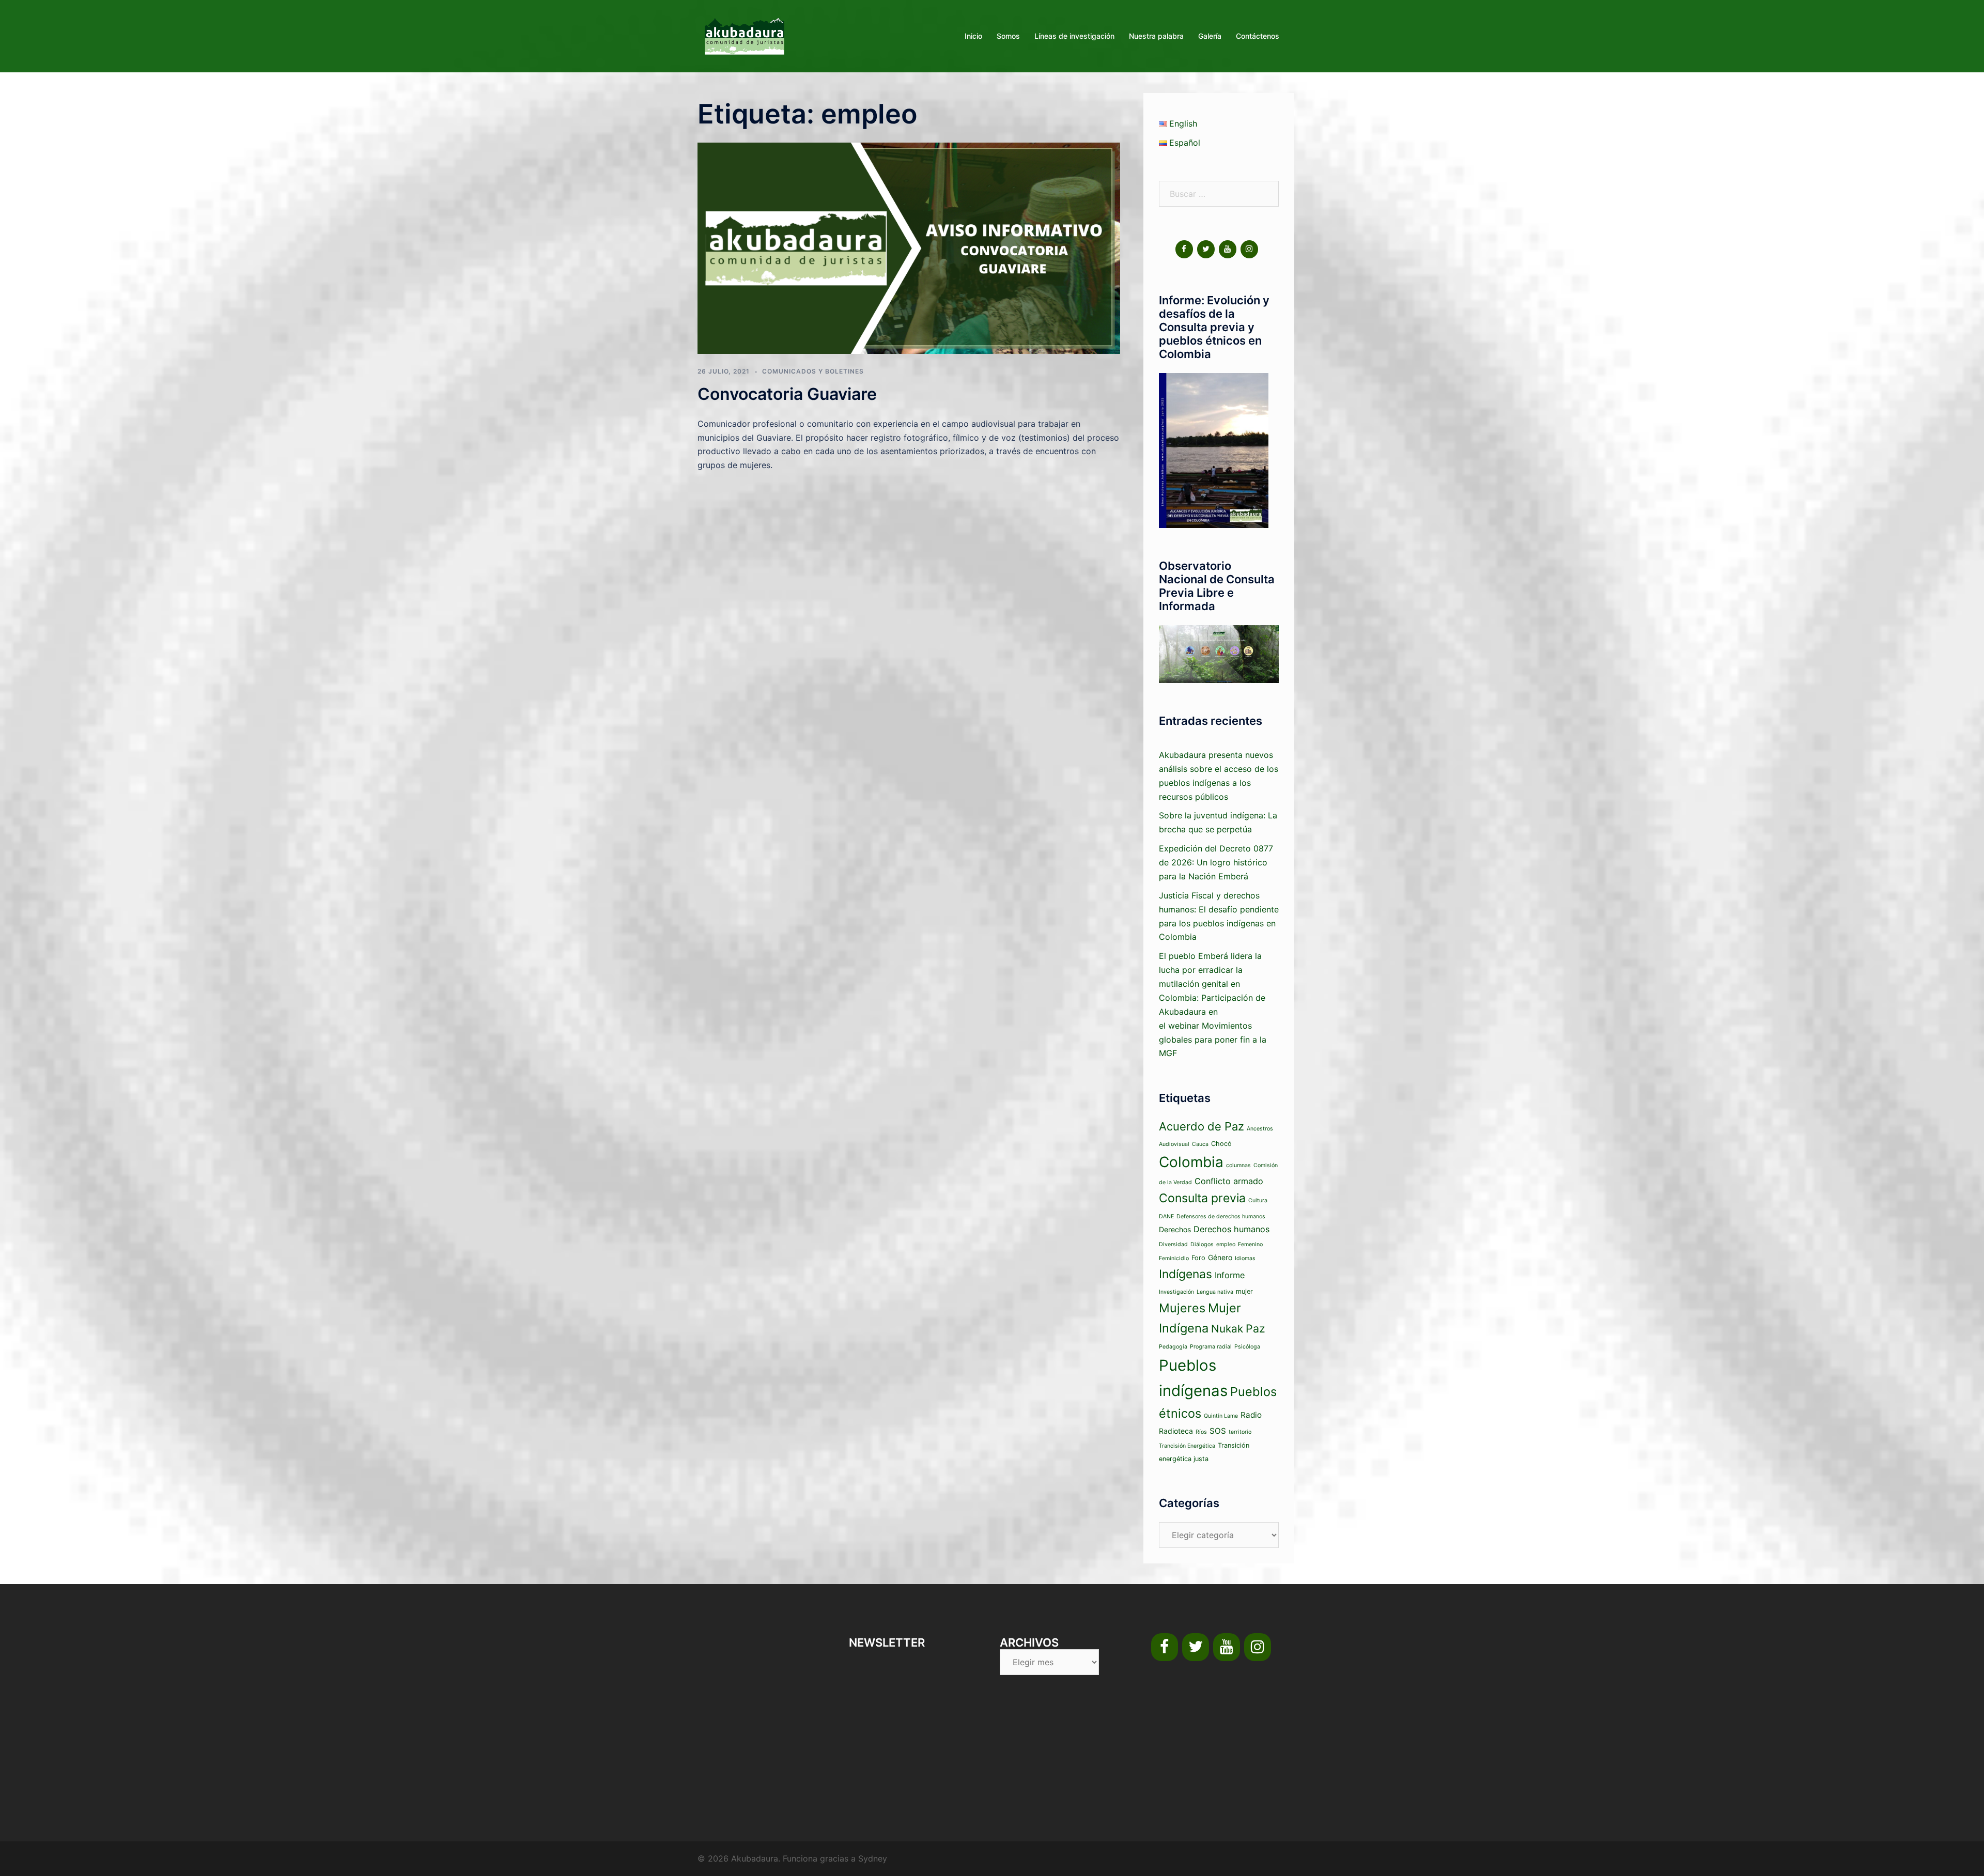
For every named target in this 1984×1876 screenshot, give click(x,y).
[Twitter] (1206, 249)
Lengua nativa (1215, 1292)
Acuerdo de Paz (1202, 1126)
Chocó (1221, 1144)
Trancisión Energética (1187, 1446)
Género (1220, 1257)
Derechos (1175, 1229)
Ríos (1201, 1432)
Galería (1210, 36)
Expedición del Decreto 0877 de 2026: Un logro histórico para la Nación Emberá (1216, 862)
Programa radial (1211, 1347)
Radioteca (1176, 1431)
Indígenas (1185, 1274)
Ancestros (1260, 1129)
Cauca (1200, 1144)
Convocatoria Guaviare (787, 394)
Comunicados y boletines (813, 371)
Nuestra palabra (1156, 36)
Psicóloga (1247, 1347)
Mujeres (1182, 1308)
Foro (1198, 1258)
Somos (1008, 36)
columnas (1238, 1165)
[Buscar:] (1219, 194)
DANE (1166, 1216)
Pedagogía (1173, 1347)
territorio (1240, 1432)
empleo (1226, 1244)
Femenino (1250, 1244)
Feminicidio (1174, 1258)
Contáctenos (1258, 36)
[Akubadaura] (745, 35)
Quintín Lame (1221, 1416)
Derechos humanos (1231, 1229)
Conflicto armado (1229, 1181)
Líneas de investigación (1074, 36)
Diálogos (1202, 1244)
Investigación (1176, 1292)
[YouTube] (1228, 249)
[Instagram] (1249, 249)
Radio (1251, 1415)
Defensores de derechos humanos (1221, 1216)
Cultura (1258, 1200)
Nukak (1227, 1329)
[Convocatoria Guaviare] (909, 247)
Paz (1256, 1328)
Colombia (1191, 1162)
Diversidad (1173, 1244)
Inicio (973, 36)
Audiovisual (1174, 1144)
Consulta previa (1202, 1198)
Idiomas (1245, 1258)
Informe (1230, 1275)
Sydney (873, 1858)
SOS (1218, 1431)
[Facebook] (1184, 249)
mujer (1244, 1291)
